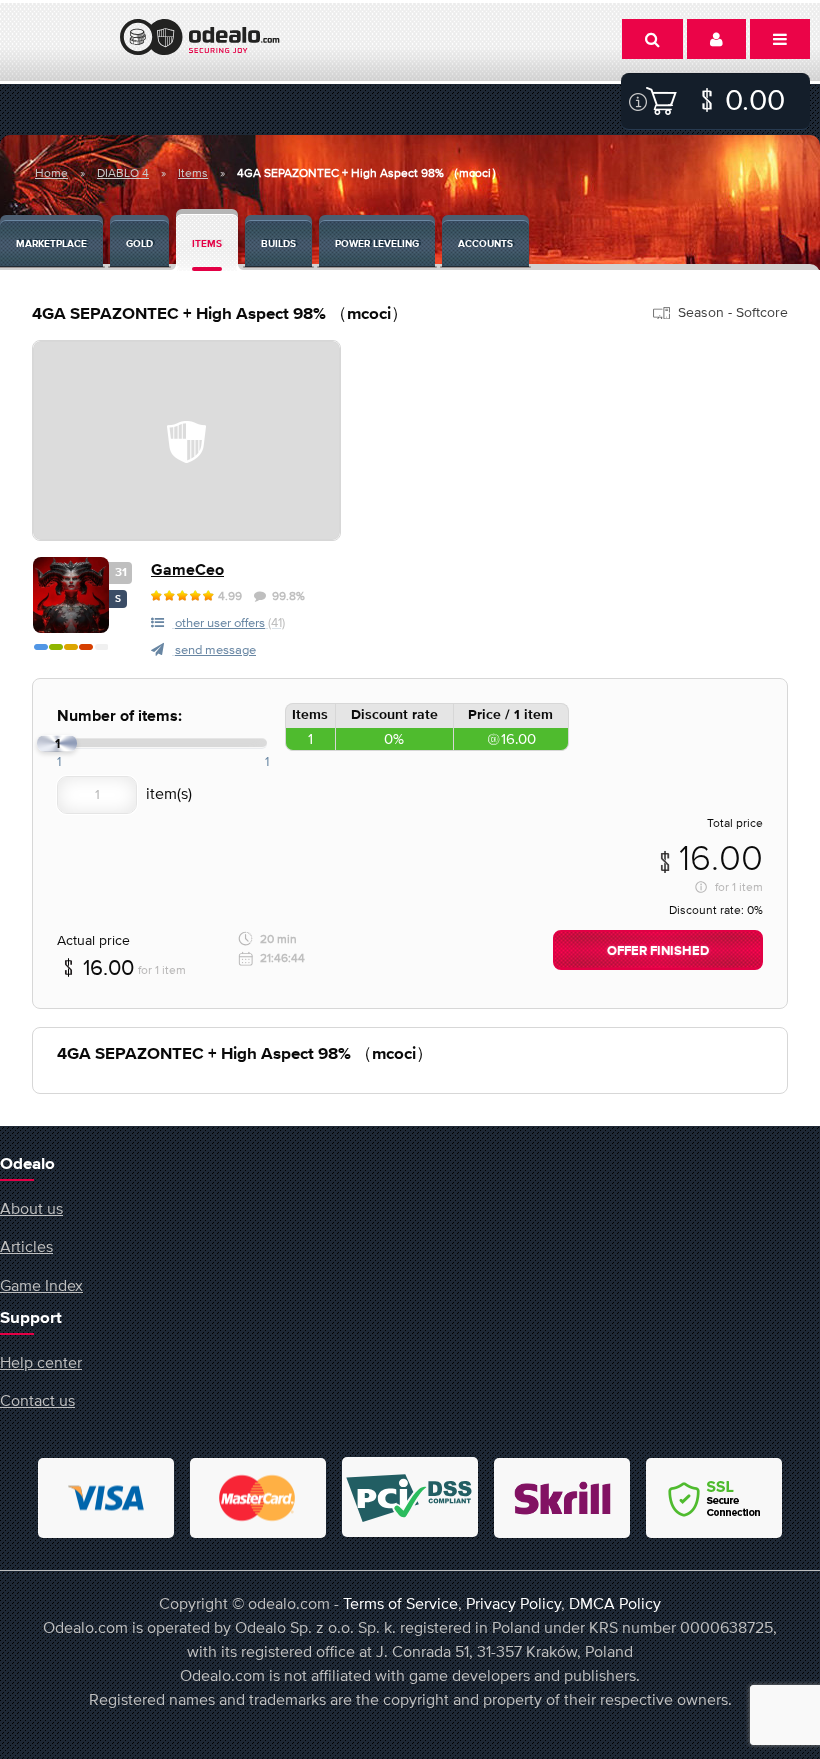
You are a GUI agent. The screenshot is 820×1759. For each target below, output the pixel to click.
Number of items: (119, 716)
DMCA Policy (615, 1603)
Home (51, 173)
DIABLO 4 (123, 173)
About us (31, 1208)
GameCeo (187, 570)
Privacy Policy (513, 1603)
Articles (26, 1246)
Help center (41, 1362)
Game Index (41, 1285)
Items (193, 173)
